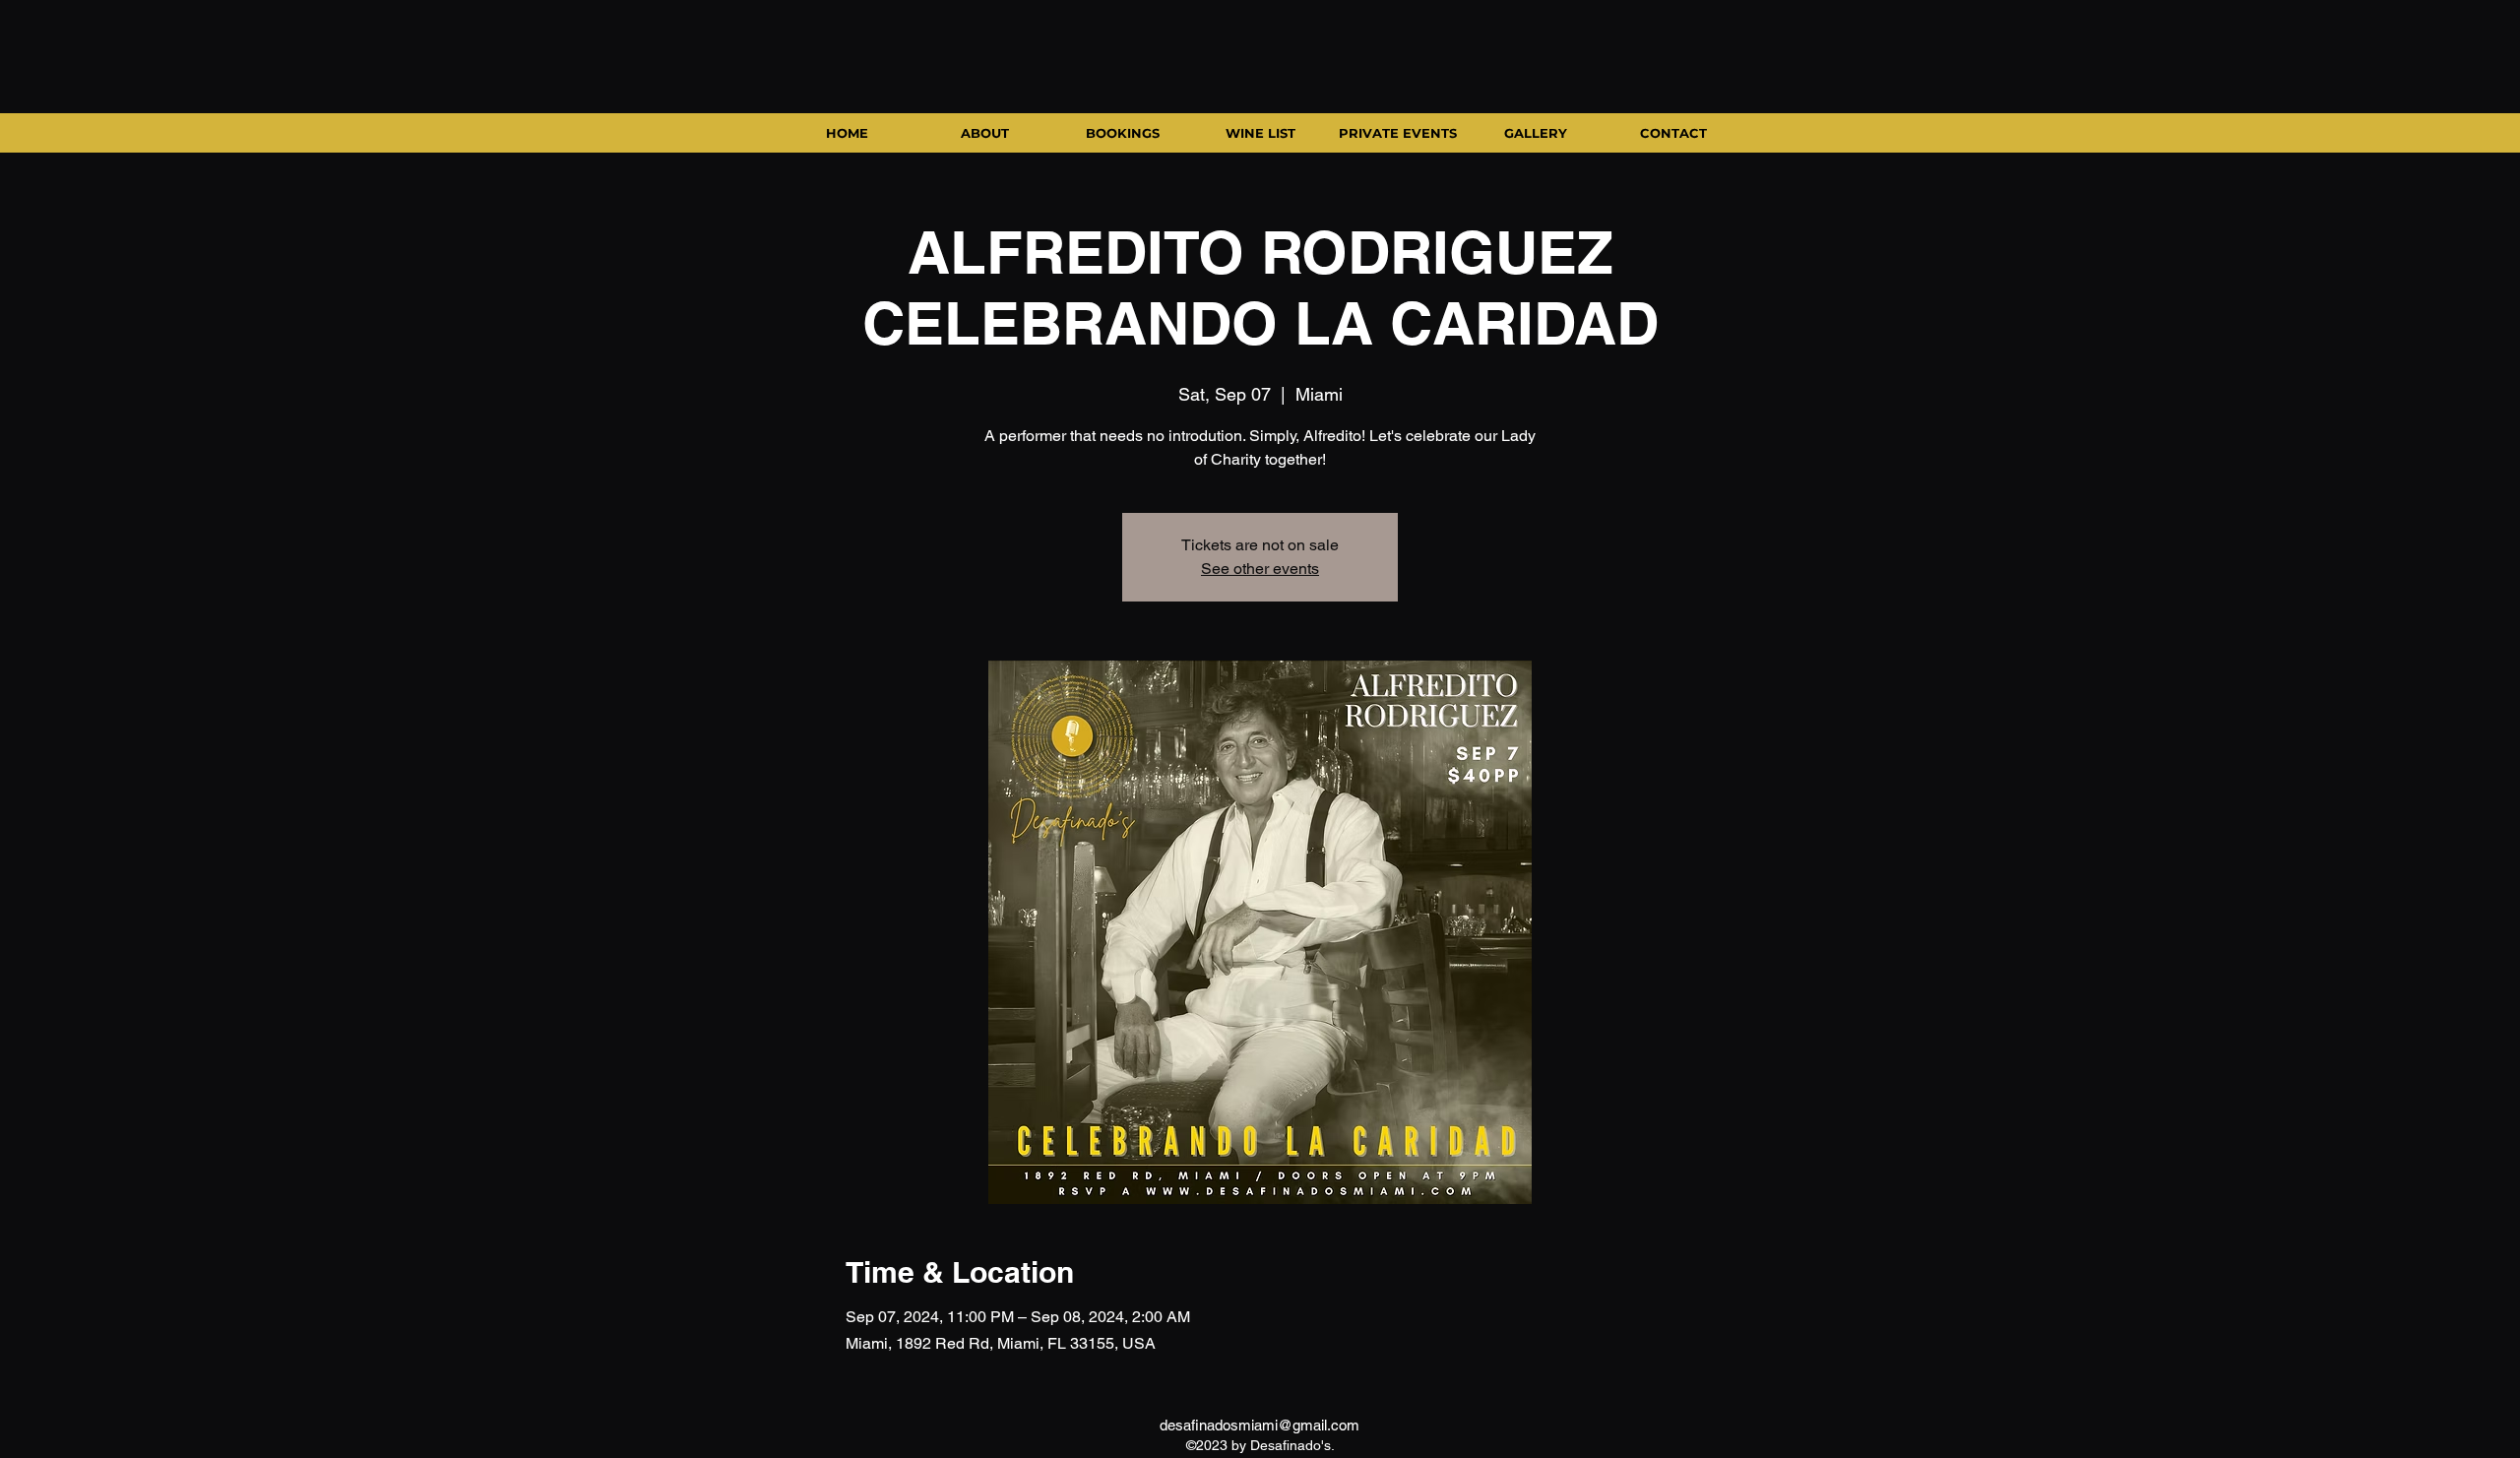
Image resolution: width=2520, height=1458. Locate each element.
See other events (1260, 569)
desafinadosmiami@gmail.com (1260, 1425)
